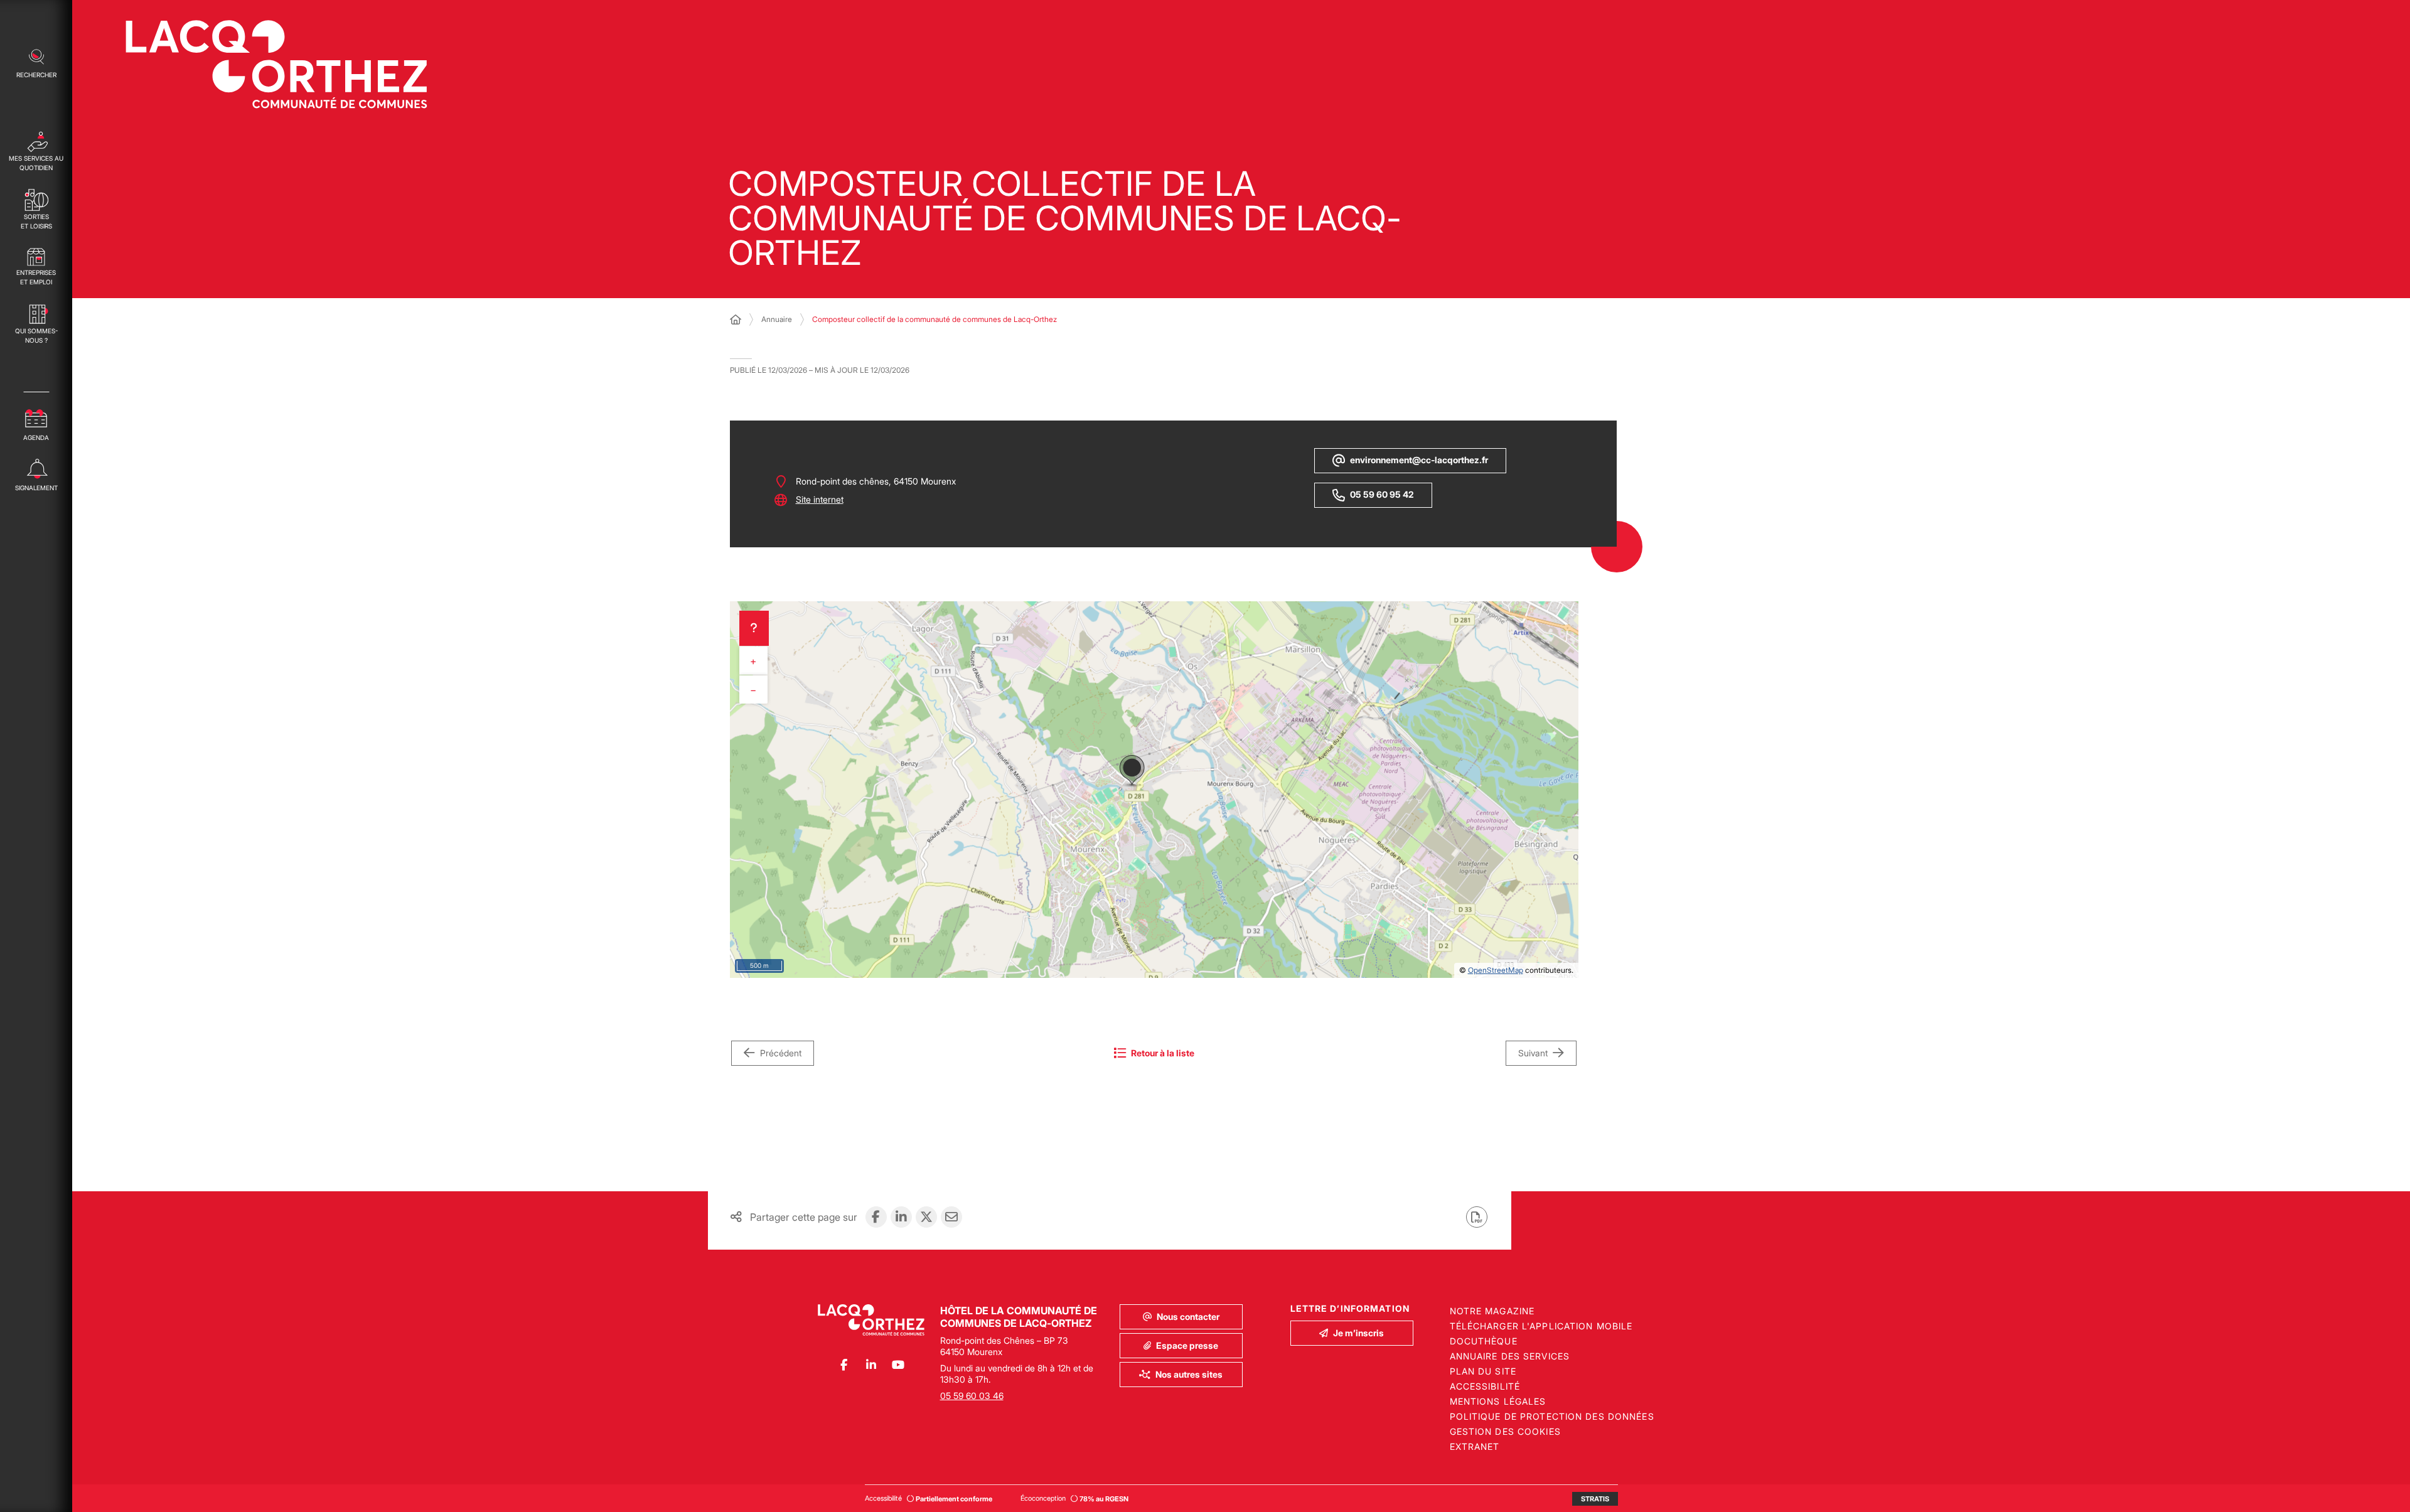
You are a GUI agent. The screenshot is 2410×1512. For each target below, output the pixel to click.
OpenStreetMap (1496, 970)
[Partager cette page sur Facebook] (876, 1217)
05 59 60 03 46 (972, 1396)
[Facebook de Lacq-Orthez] (844, 1365)
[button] (36, 62)
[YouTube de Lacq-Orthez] (898, 1365)
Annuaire (777, 319)
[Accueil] (736, 319)
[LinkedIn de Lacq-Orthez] (871, 1365)
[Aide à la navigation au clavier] (754, 628)
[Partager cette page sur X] (926, 1217)
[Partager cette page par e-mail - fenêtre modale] (951, 1217)
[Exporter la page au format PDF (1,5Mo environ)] (1477, 1217)
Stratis (1595, 1499)
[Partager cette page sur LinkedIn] (901, 1217)
